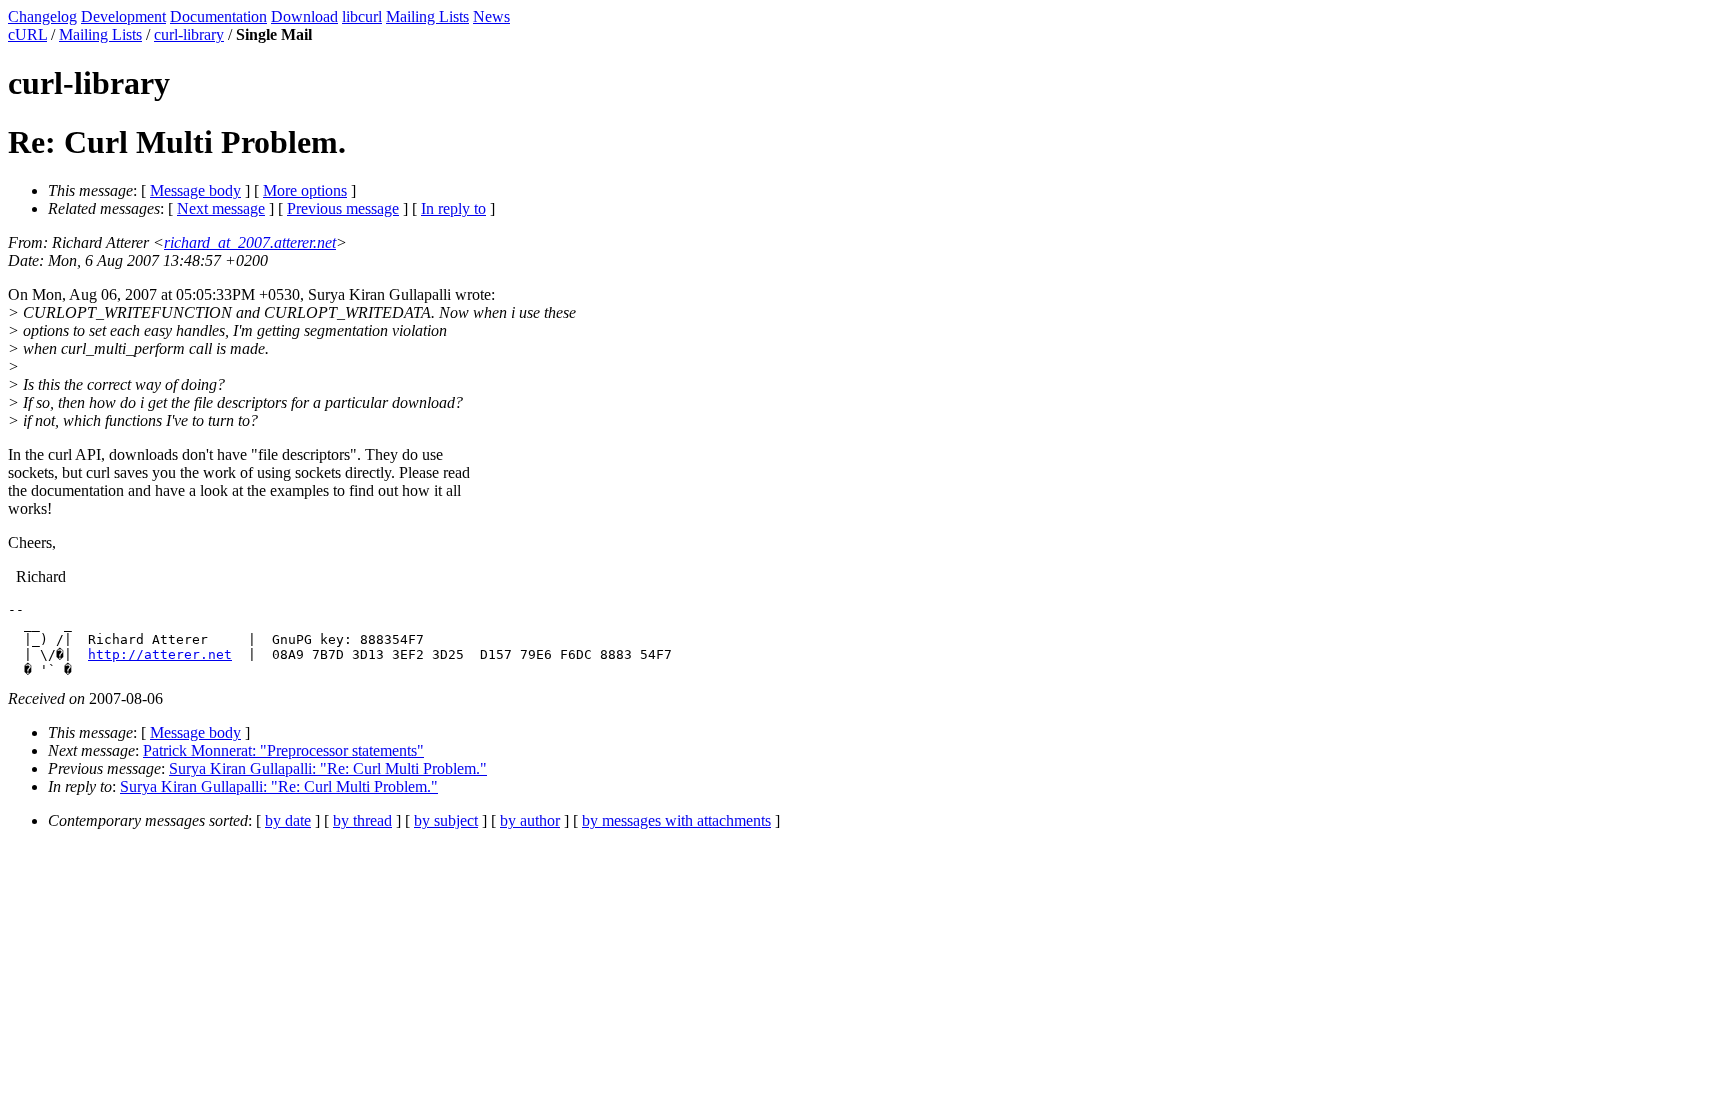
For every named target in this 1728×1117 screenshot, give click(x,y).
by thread (362, 820)
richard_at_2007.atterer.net (250, 242)
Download (304, 16)
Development (123, 16)
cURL (27, 34)
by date (288, 820)
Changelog (42, 16)
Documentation (218, 16)
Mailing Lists (427, 16)
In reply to (453, 208)
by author (530, 820)
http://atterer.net (160, 654)
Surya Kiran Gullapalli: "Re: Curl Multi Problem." (328, 768)
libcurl (362, 16)
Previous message (343, 208)
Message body (195, 190)
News (491, 16)
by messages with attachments (676, 820)
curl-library (189, 34)
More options (305, 190)
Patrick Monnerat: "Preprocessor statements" (283, 750)
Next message (221, 208)
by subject (446, 820)
